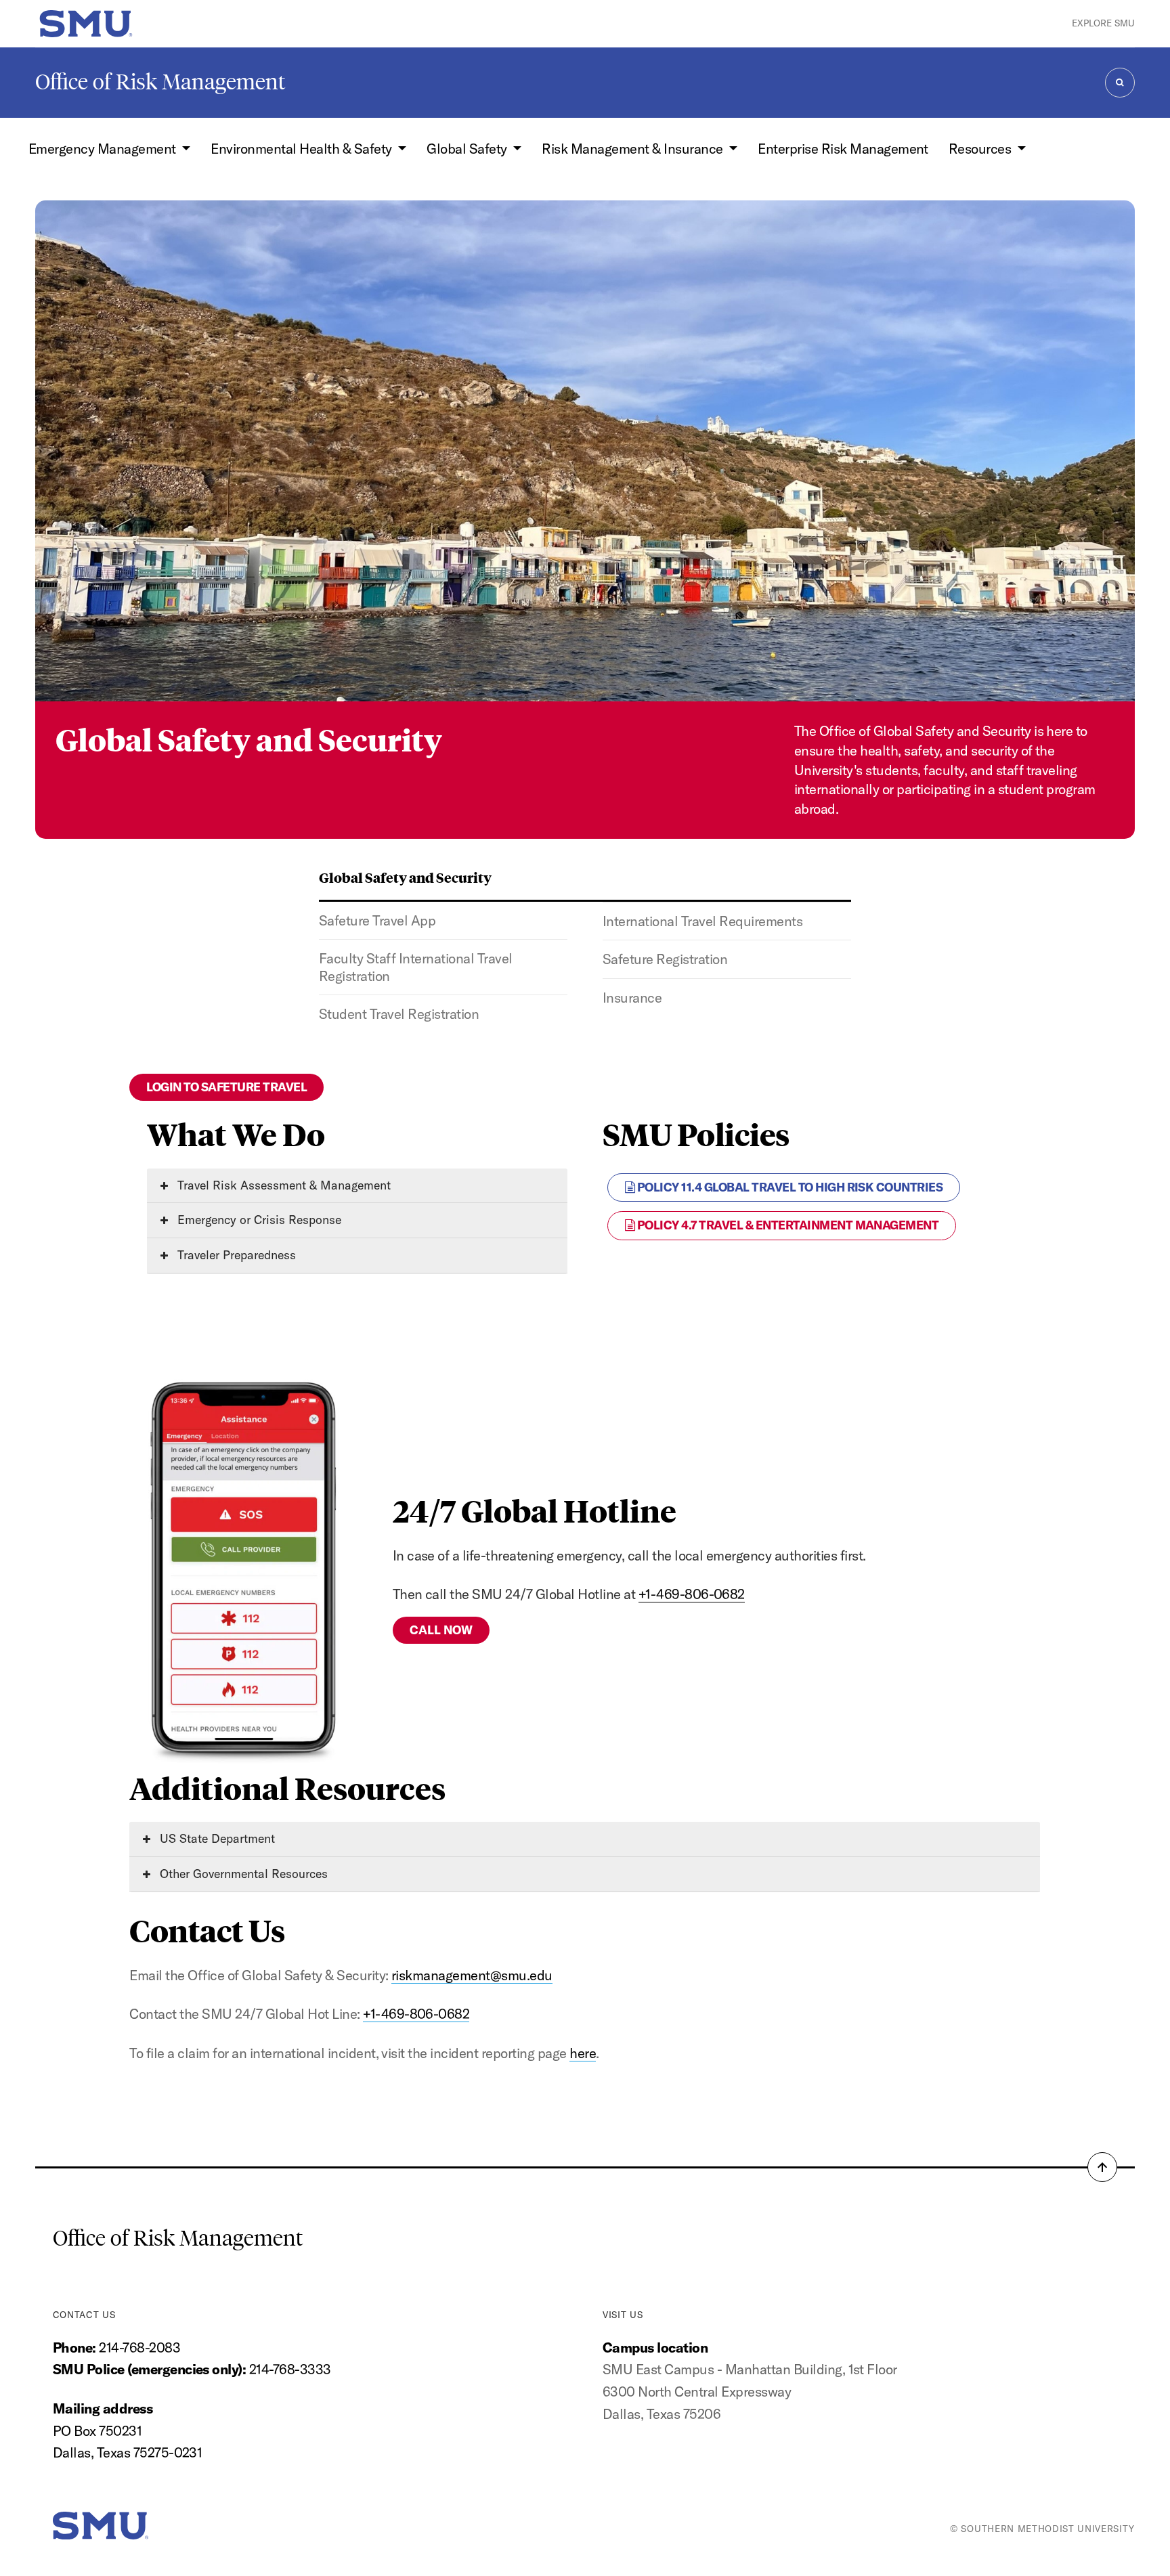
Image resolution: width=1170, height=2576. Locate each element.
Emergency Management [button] (104, 149)
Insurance (632, 998)
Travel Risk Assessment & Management (282, 1185)
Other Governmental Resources (242, 1874)
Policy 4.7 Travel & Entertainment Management (786, 1225)
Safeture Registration (665, 959)
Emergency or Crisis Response (258, 1220)
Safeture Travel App (377, 920)
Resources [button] (981, 149)
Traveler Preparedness (235, 1255)
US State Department (216, 1838)
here (583, 2053)
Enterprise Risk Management (843, 149)
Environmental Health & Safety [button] (303, 149)
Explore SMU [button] (1103, 23)
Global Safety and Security (405, 877)
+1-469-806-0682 (692, 1594)
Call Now (441, 1630)
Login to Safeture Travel (226, 1087)
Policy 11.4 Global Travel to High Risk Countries (788, 1187)
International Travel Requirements (702, 921)
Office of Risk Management (160, 82)
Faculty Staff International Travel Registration (416, 967)
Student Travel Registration (399, 1014)
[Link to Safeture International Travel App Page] (243, 1569)
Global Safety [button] (468, 149)
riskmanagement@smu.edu (472, 1975)
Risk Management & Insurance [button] (634, 149)
